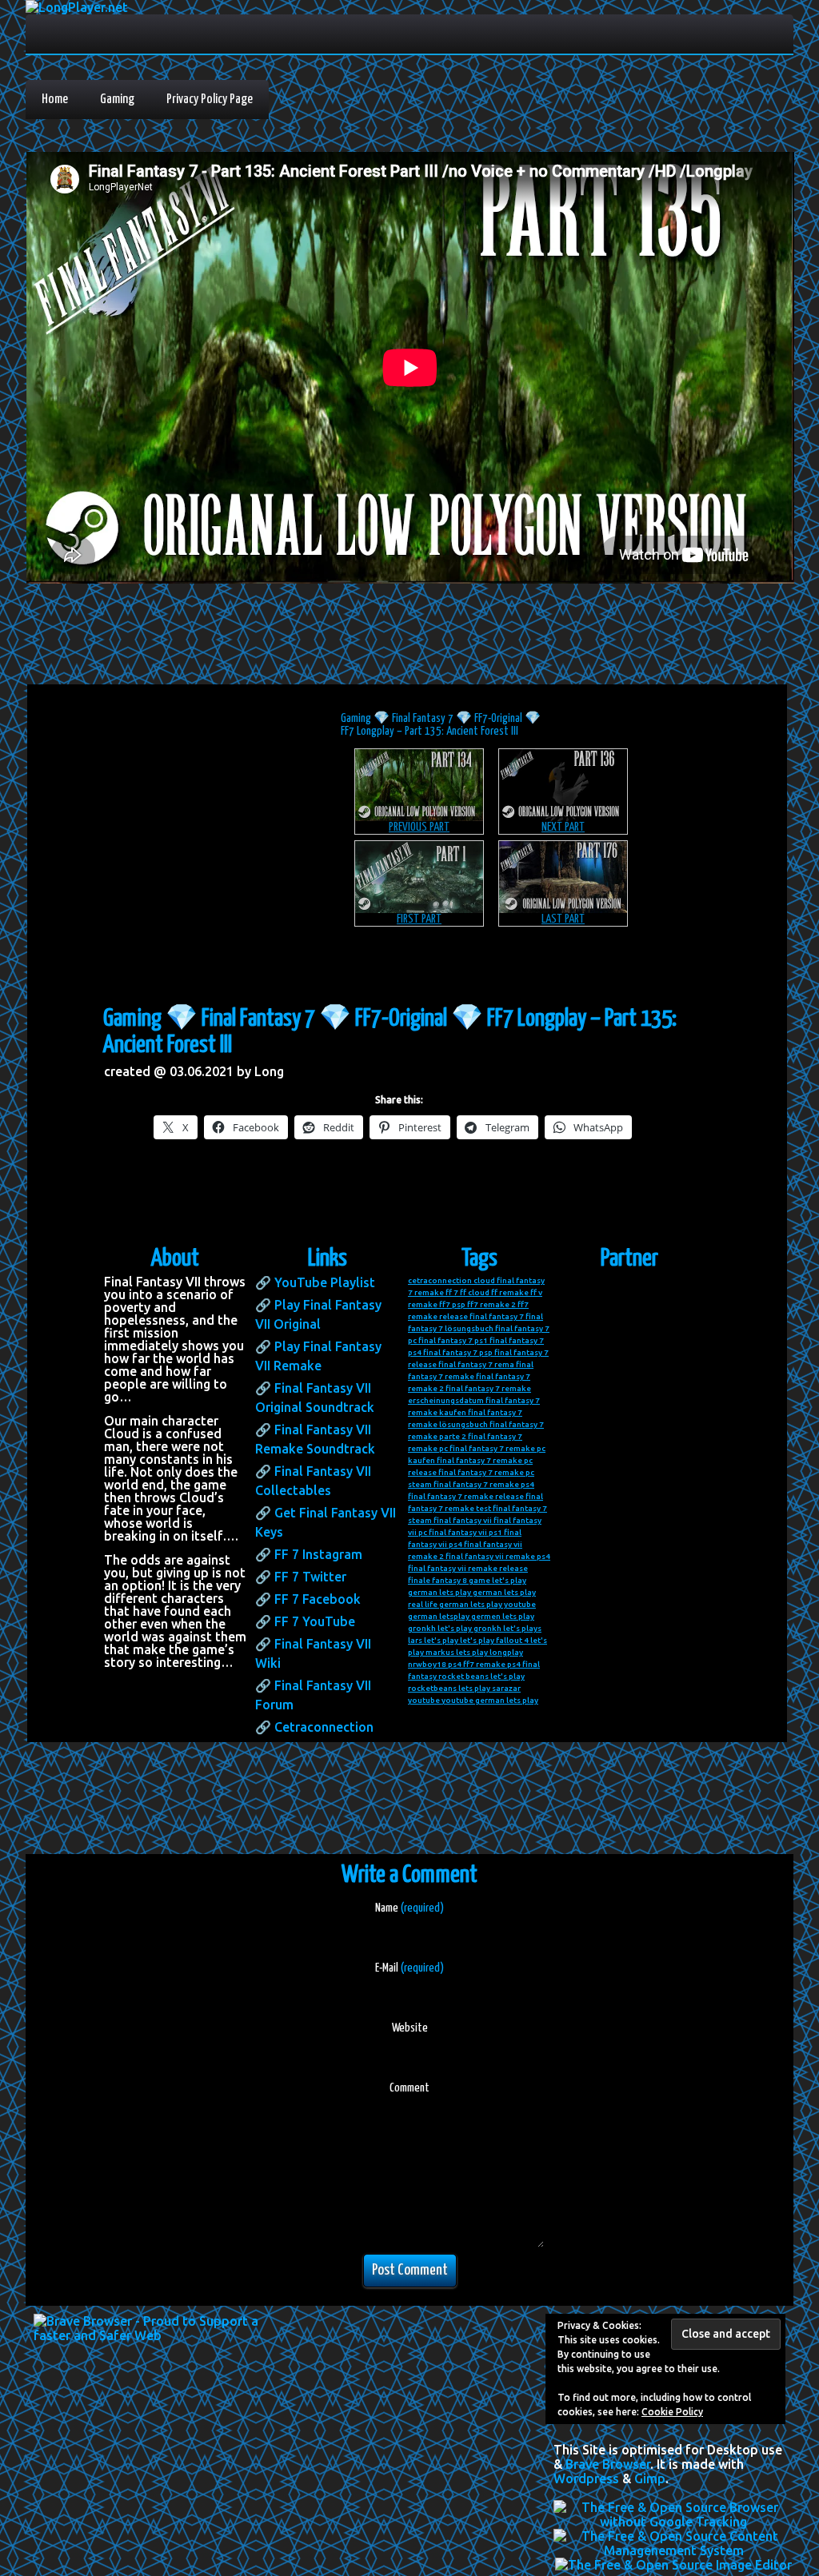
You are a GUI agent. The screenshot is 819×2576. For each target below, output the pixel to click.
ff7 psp (452, 1304)
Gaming (117, 100)
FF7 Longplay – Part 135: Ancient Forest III (429, 731)
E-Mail (409, 1968)
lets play (472, 1652)
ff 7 (452, 1292)
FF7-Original (498, 718)
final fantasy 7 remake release (466, 1496)
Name (409, 1908)
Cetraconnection (324, 1727)
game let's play (497, 1580)
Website (410, 2028)
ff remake (510, 1292)
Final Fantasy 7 (423, 718)
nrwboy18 (427, 1664)
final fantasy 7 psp (458, 1352)
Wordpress (586, 2478)
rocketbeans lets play (449, 1688)
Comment (409, 2088)
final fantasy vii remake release (468, 1568)
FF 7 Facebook (318, 1599)
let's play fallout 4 (494, 1640)
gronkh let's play (440, 1628)
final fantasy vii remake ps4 (498, 1556)
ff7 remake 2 (491, 1304)
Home (55, 100)
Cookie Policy (672, 2412)
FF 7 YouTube (315, 1621)
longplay (506, 1652)
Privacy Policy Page (210, 100)
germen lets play (503, 1616)
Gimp (650, 2478)
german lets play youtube (487, 1604)
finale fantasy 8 (437, 1580)
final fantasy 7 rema (476, 1364)
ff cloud (475, 1292)
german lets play (439, 1592)
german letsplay (439, 1616)
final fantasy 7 (497, 1316)
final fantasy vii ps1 (465, 1532)
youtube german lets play (490, 1700)
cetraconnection (440, 1280)
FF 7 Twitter (310, 1577)
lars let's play (433, 1640)
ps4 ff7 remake (477, 1664)
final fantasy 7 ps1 (453, 1340)
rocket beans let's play (481, 1676)
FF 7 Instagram (318, 1554)
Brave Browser (608, 2464)
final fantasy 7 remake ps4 (484, 1484)
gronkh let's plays (507, 1628)
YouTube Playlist (325, 1282)
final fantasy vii (463, 1520)
